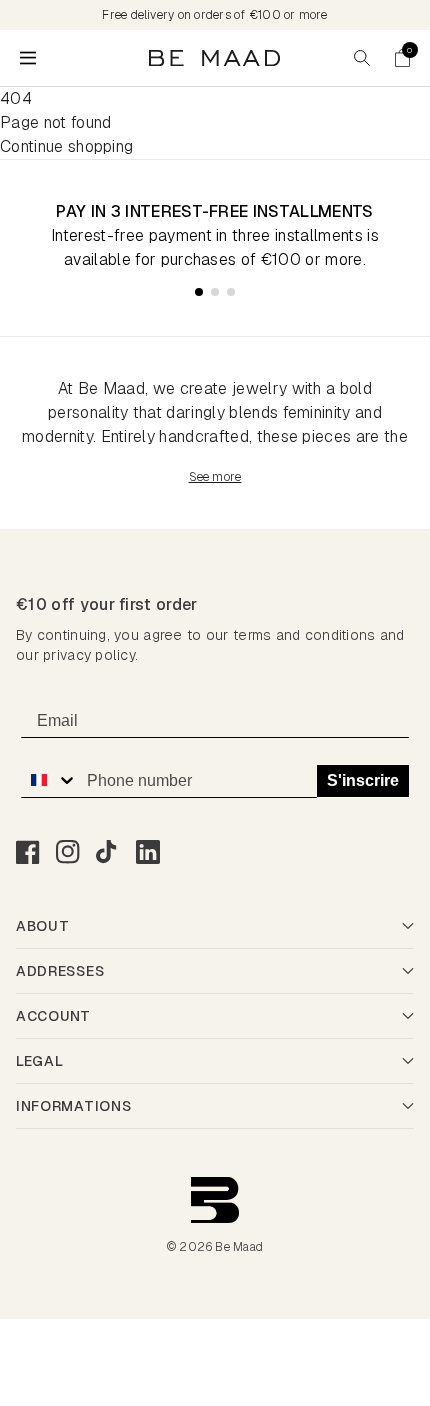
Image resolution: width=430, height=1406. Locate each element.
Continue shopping (66, 146)
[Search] (362, 58)
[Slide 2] (215, 292)
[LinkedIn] (148, 852)
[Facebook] (28, 852)
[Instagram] (68, 852)
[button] (402, 58)
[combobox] (49, 780)
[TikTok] (108, 852)
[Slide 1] (199, 292)
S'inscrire (363, 780)
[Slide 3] (231, 292)
